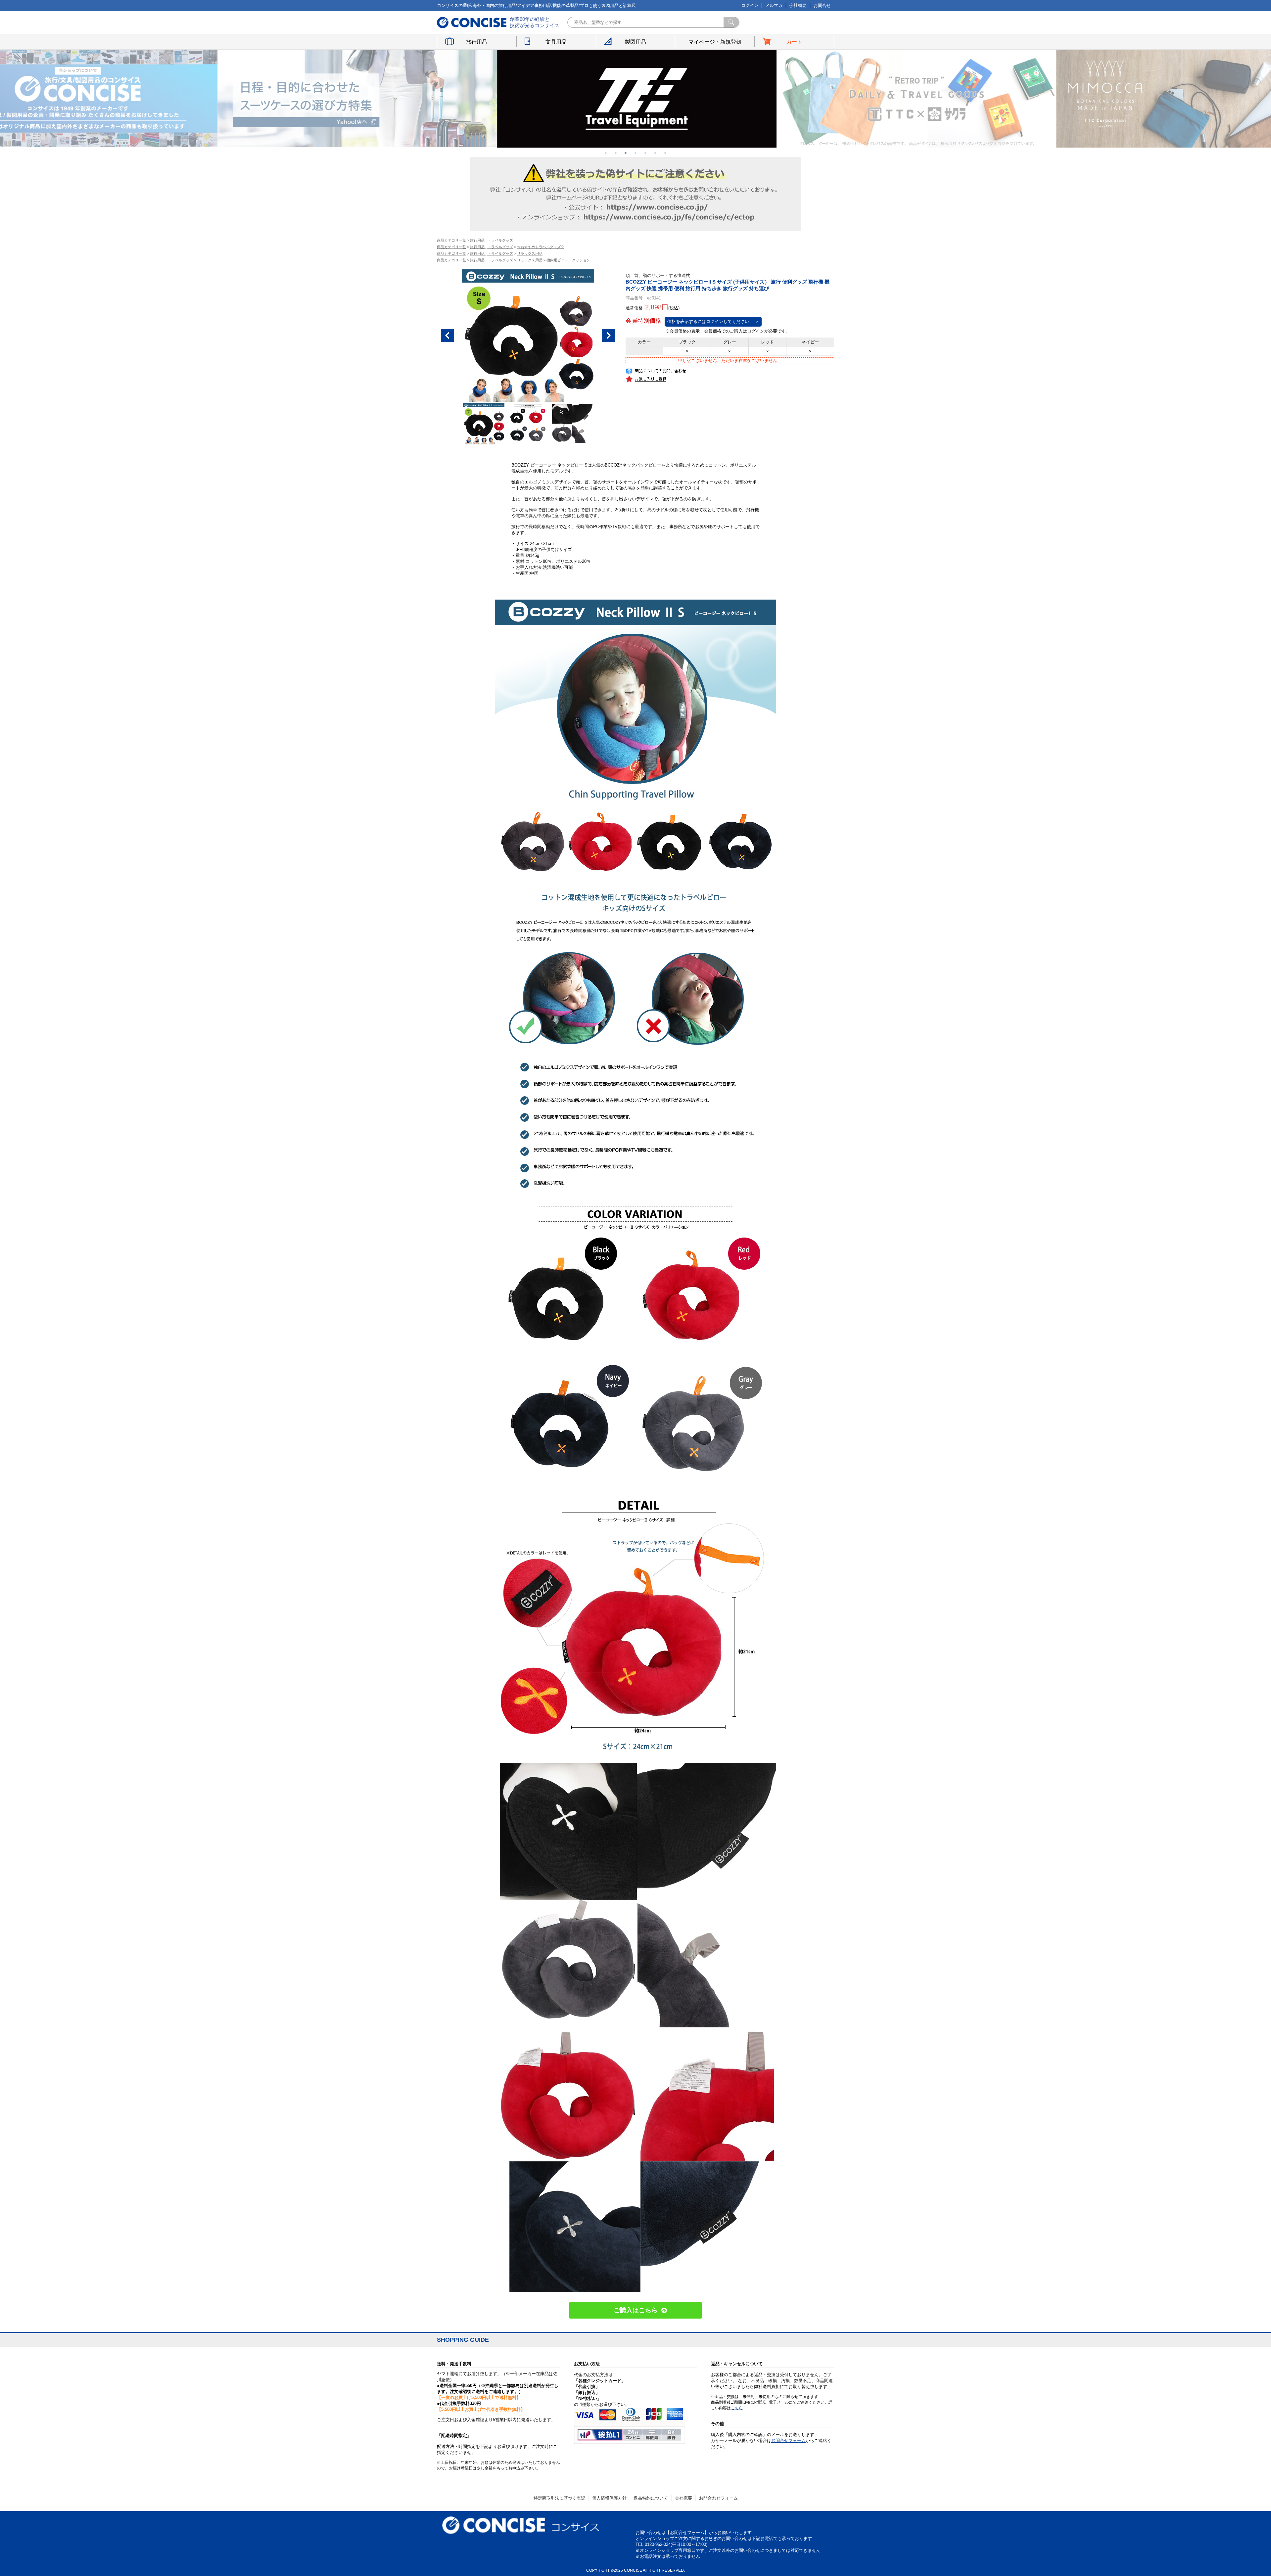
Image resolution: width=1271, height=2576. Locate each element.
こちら (737, 2408)
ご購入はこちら (636, 2310)
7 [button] (665, 153)
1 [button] (606, 153)
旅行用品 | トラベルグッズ (492, 240)
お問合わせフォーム (718, 2498)
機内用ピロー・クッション (568, 260)
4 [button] (635, 153)
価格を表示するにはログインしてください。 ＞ (713, 321)
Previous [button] (447, 336)
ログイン (750, 5)
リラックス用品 (530, 253)
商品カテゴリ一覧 (451, 240)
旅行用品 (477, 42)
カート (794, 42)
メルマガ (774, 5)
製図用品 (635, 42)
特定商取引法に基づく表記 (559, 2498)
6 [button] (655, 153)
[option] (356, 99)
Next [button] (608, 336)
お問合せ (822, 5)
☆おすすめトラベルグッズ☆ (541, 247)
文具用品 (556, 42)
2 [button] (616, 153)
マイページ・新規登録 (715, 42)
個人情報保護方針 (609, 2498)
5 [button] (645, 153)
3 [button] (626, 153)
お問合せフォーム (788, 2440)
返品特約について (651, 2498)
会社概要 (798, 5)
